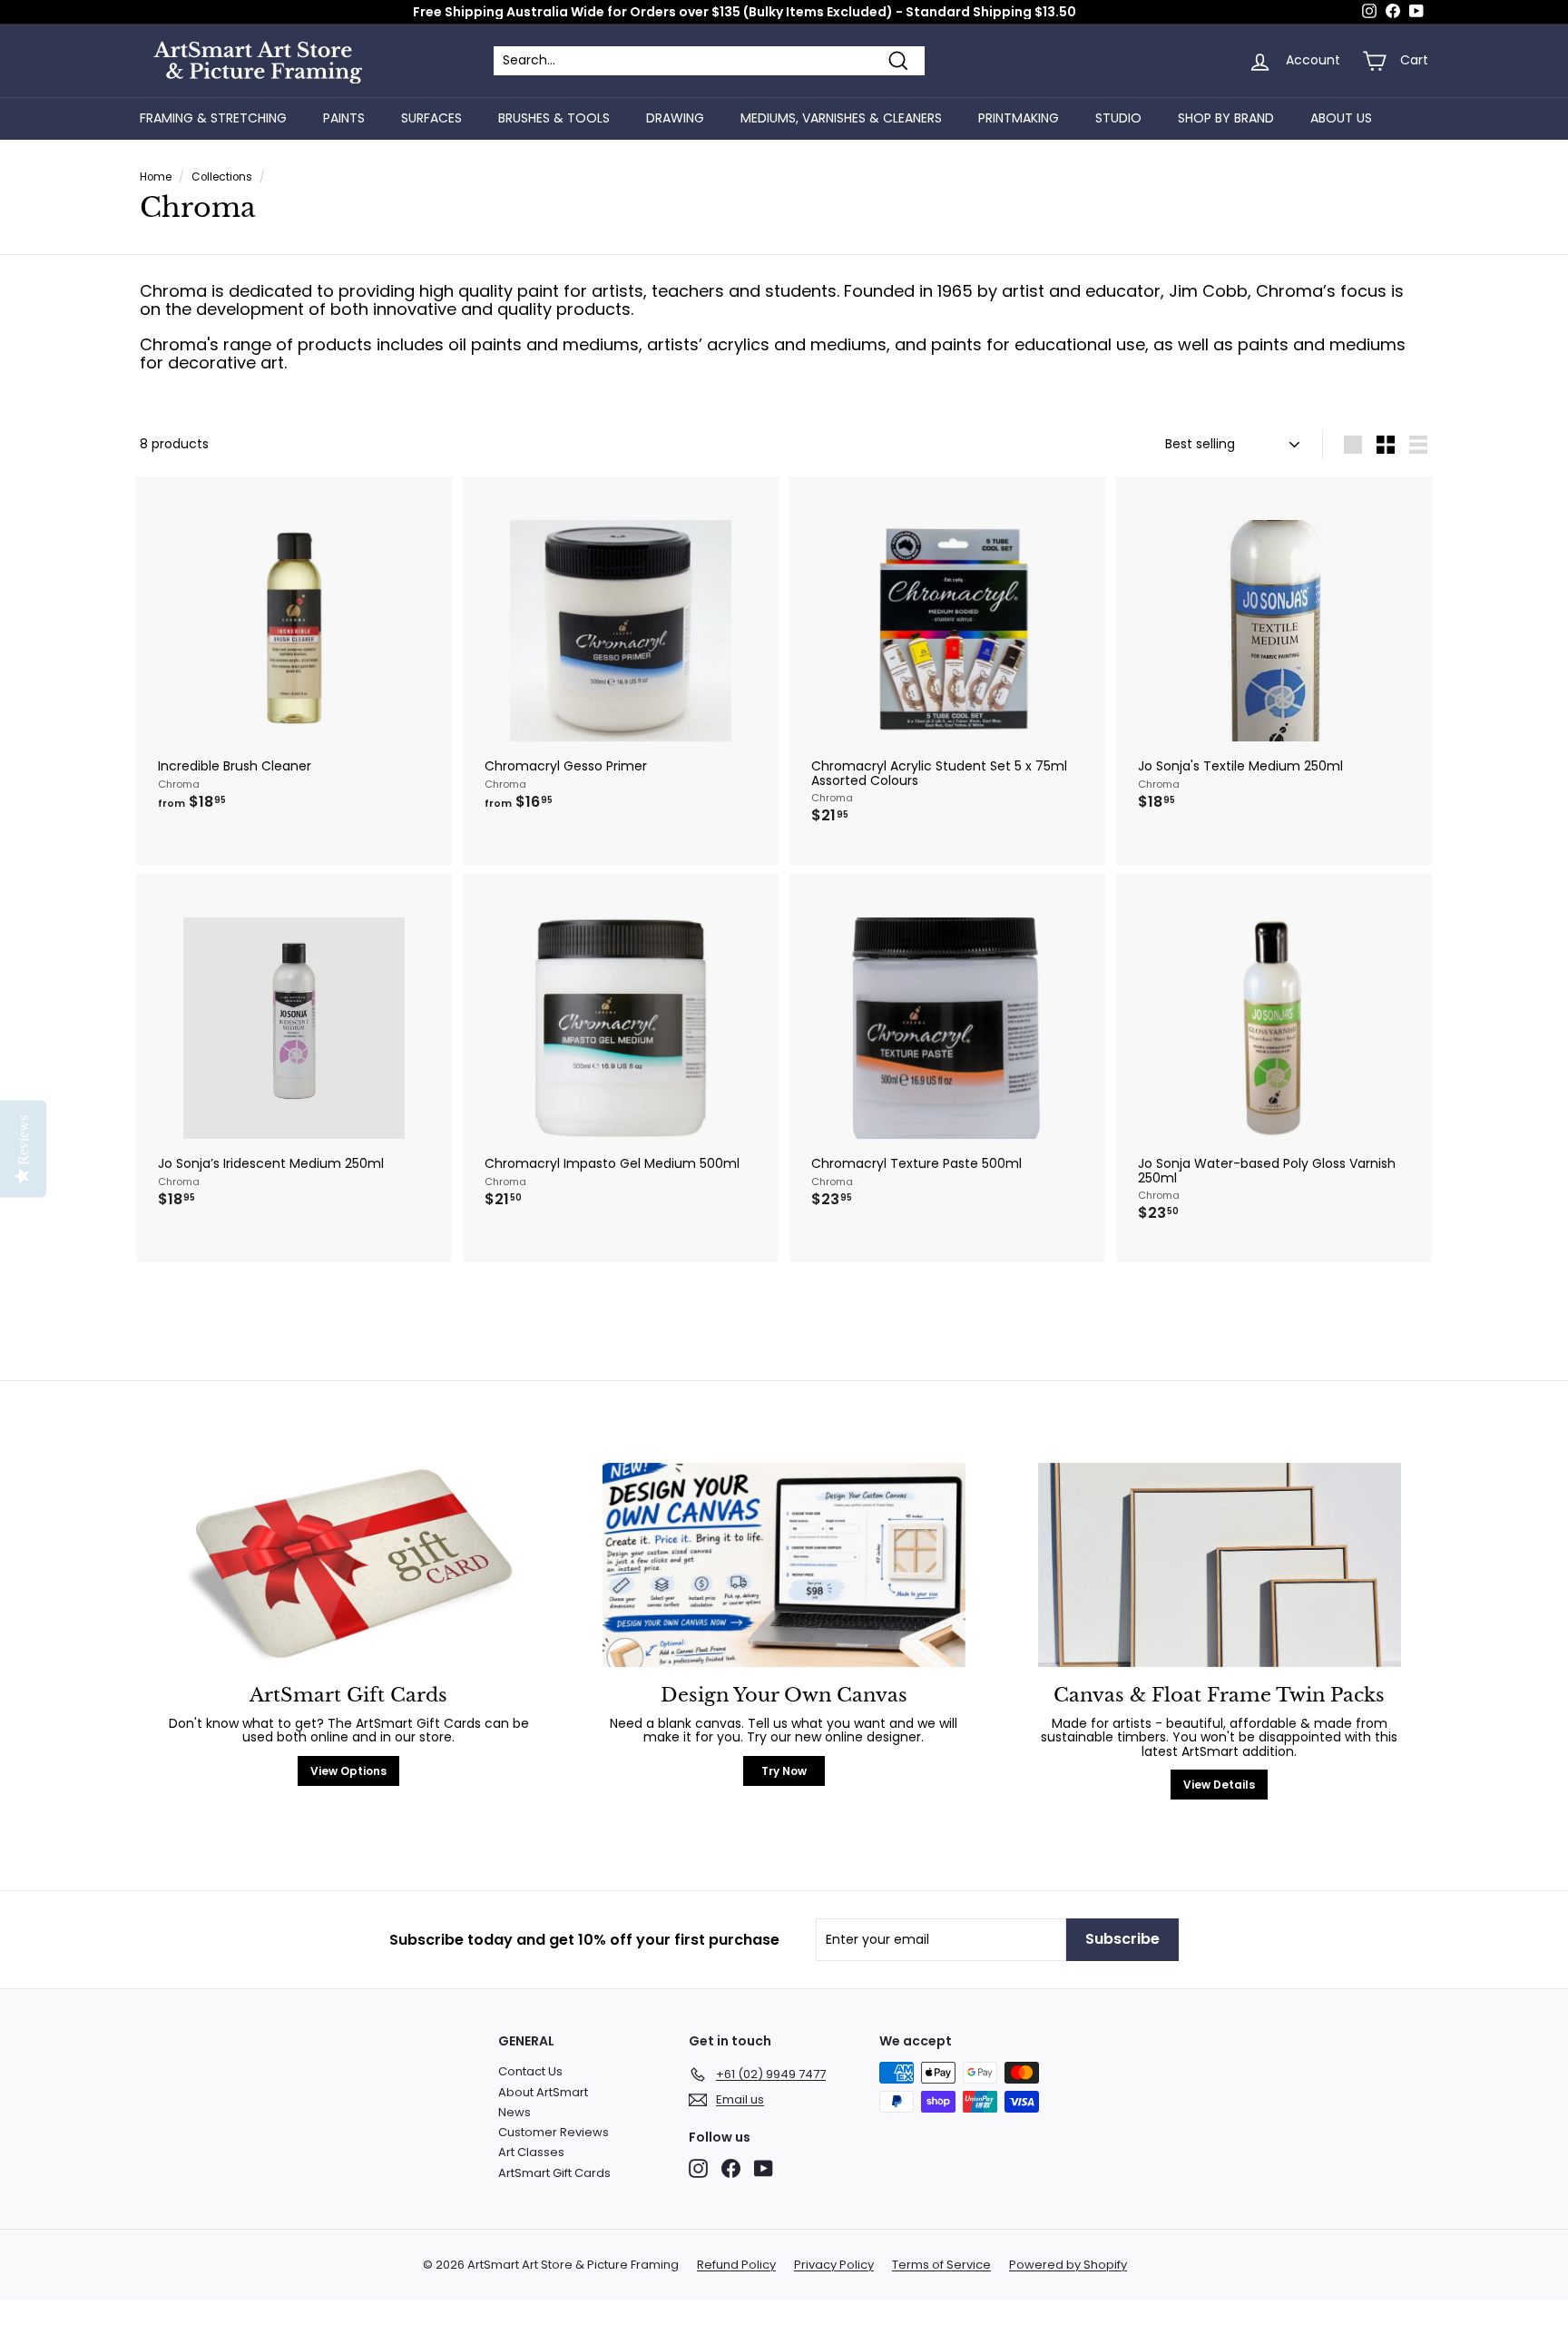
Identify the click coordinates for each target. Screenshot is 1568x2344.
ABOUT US (1341, 118)
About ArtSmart (543, 2092)
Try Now (784, 1771)
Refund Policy (736, 2265)
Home (156, 177)
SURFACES (431, 118)
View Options (348, 1771)
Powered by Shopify (1068, 2265)
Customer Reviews (554, 2132)
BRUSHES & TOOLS (554, 118)
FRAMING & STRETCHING (213, 118)
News (514, 2112)
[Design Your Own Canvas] (784, 1565)
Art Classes (531, 2152)
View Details (1219, 1785)
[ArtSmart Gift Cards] (348, 1565)
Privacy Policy (834, 2265)
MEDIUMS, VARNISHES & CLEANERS (841, 118)
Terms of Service (941, 2265)
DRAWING (675, 118)
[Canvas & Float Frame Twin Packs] (1220, 1565)
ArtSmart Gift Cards (554, 2173)
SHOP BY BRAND (1226, 118)
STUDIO (1118, 118)
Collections (222, 177)
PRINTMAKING (1019, 118)
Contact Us (530, 2071)
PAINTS (344, 118)
